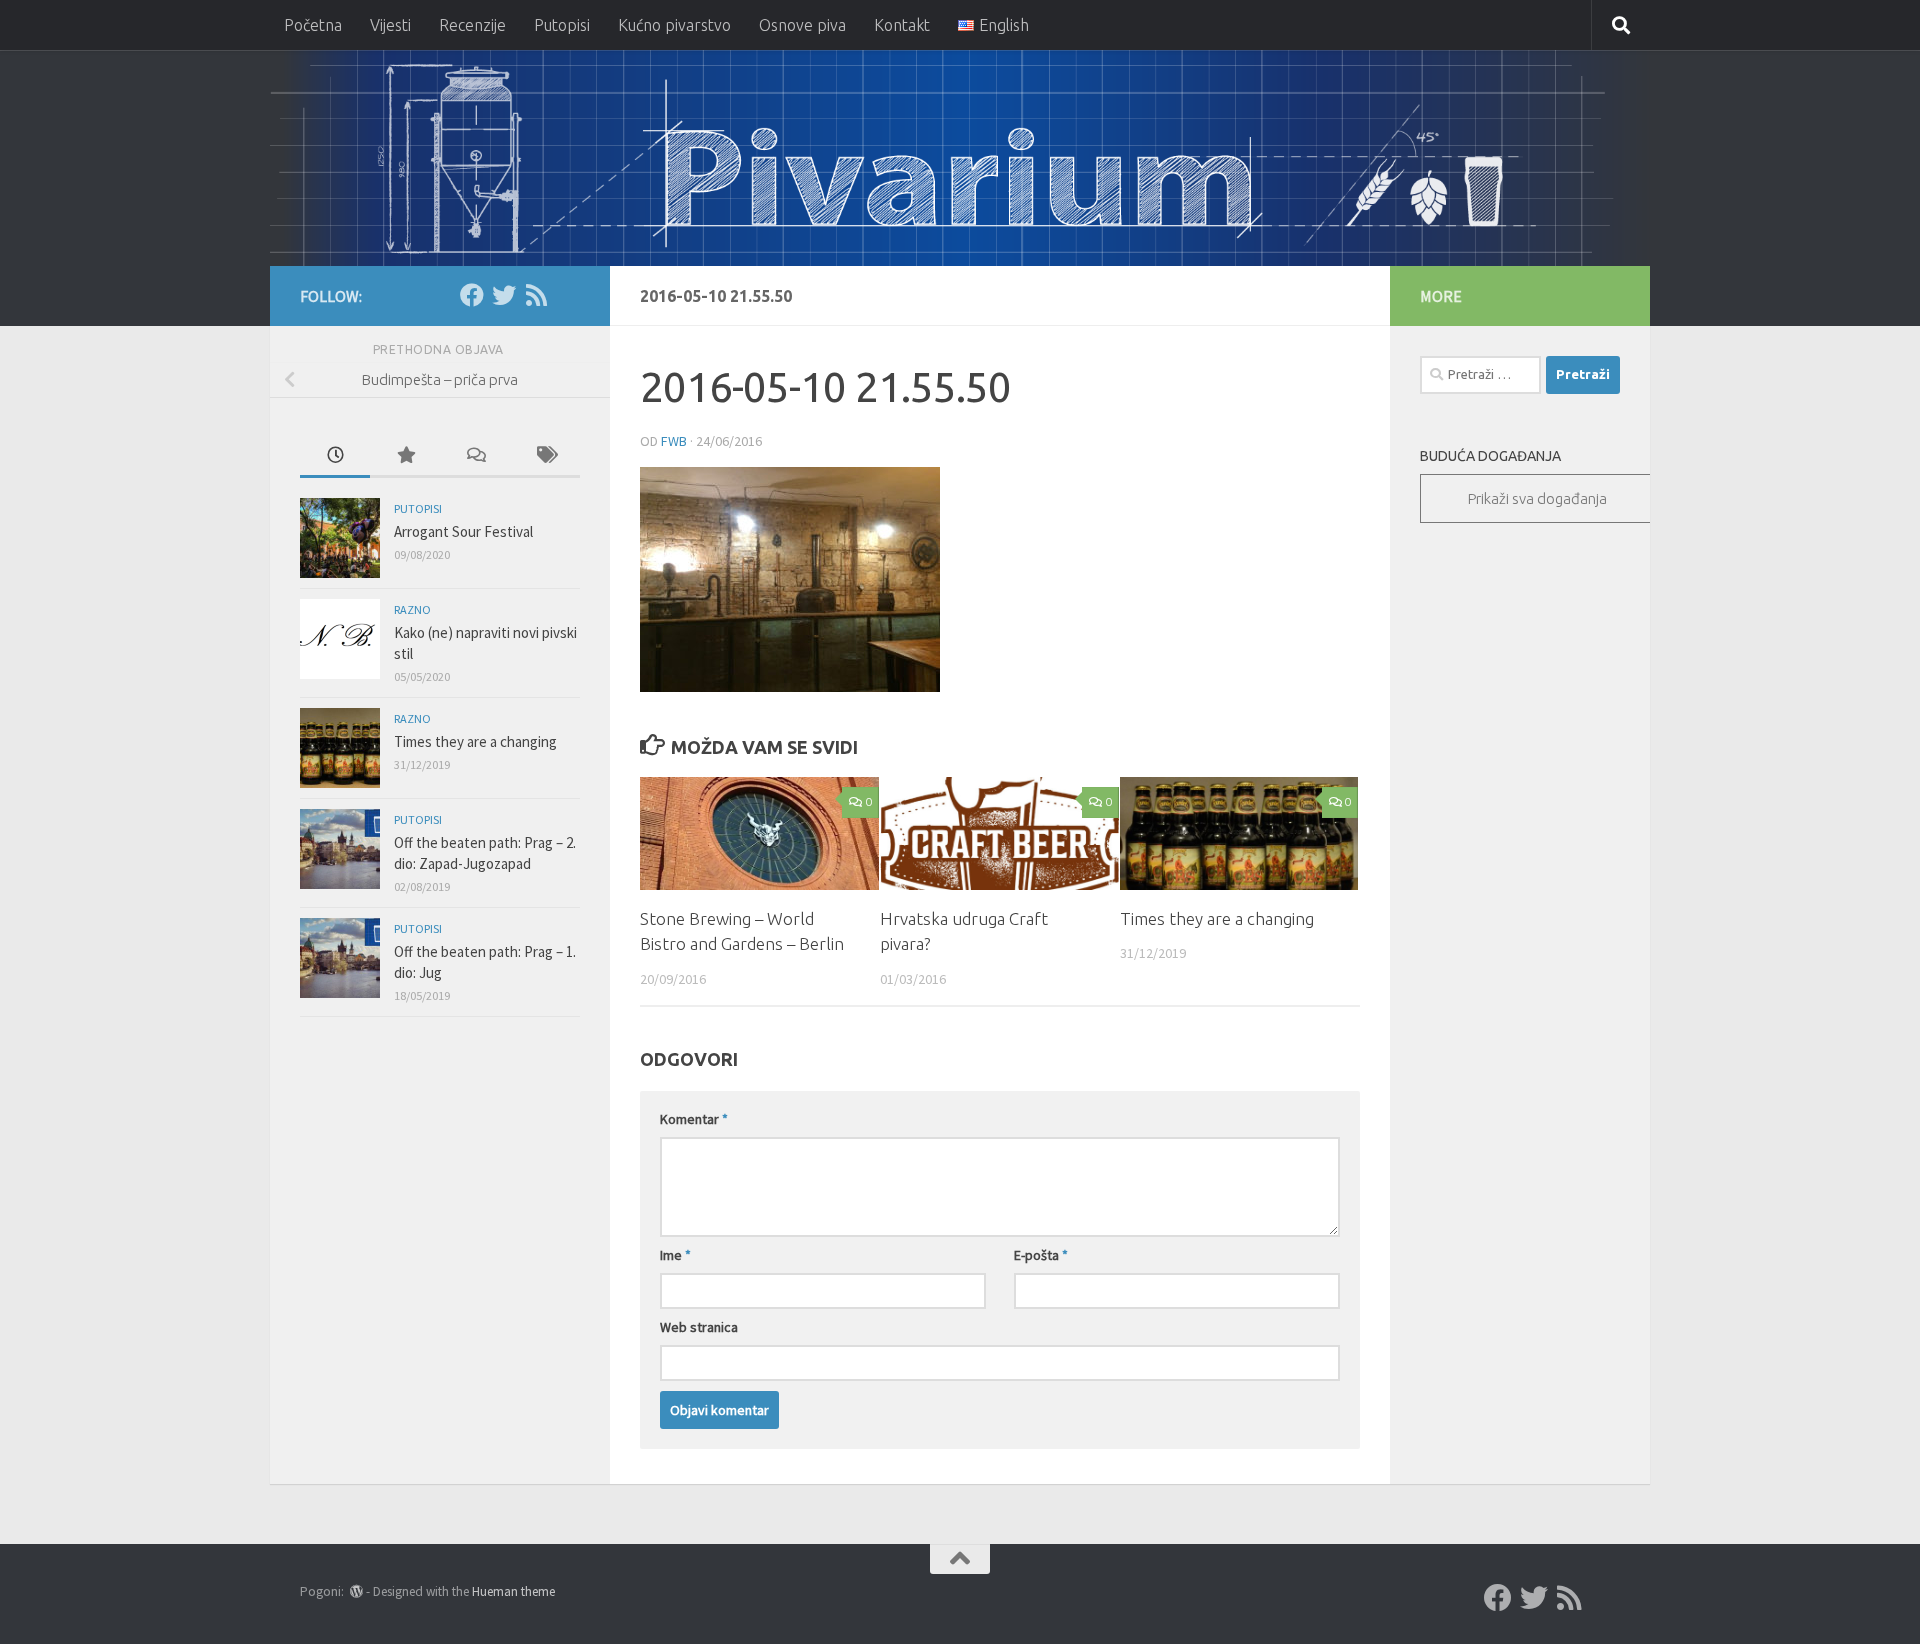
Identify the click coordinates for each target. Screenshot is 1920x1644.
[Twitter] (504, 295)
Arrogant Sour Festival (463, 531)
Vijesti (390, 25)
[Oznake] (545, 456)
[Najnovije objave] (335, 456)
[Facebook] (472, 295)
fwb (674, 441)
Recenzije (472, 25)
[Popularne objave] (405, 456)
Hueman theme (513, 1591)
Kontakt (902, 25)
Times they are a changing (1217, 918)
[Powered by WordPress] (356, 1591)
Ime (675, 1255)
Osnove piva (802, 25)
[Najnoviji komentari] (475, 456)
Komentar (694, 1119)
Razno (412, 609)
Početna (313, 25)
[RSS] (536, 295)
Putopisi (562, 25)
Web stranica (699, 1327)
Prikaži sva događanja (1537, 498)
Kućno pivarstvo (674, 25)
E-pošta (1041, 1255)
